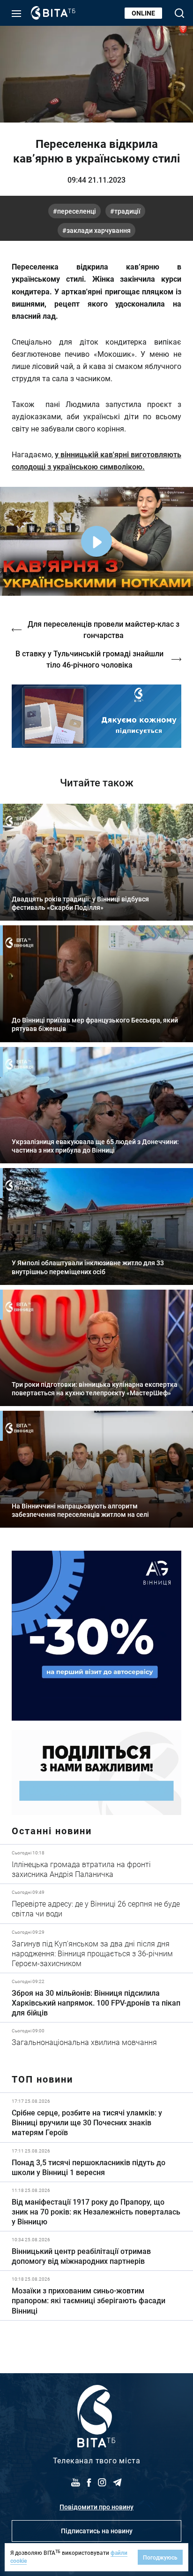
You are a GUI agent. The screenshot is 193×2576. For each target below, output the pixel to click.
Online (143, 13)
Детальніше (96, 1864)
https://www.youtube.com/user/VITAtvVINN (96, 716)
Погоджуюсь (160, 2557)
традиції (127, 211)
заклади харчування (99, 230)
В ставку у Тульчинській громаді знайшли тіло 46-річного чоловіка (89, 659)
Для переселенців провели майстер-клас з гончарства (104, 629)
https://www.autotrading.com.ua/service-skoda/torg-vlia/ (96, 1636)
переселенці (77, 211)
